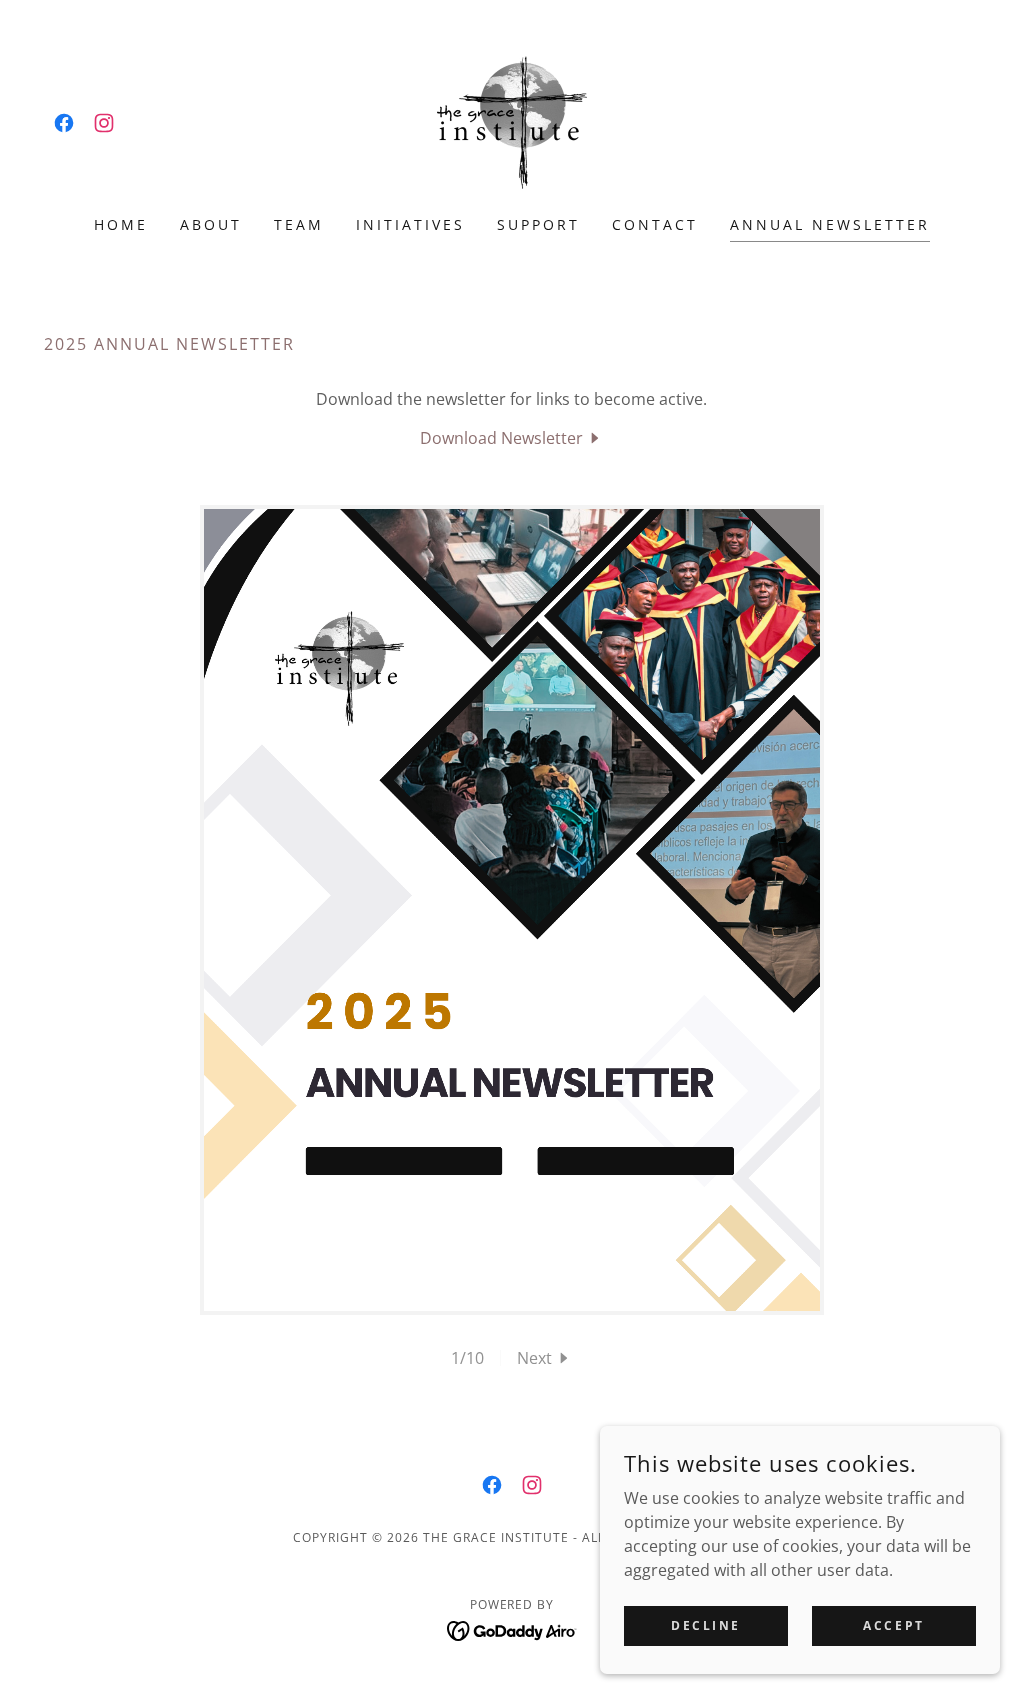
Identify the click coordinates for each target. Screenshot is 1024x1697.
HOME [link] (121, 224)
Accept (893, 1625)
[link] (64, 123)
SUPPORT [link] (538, 224)
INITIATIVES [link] (410, 224)
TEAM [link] (299, 224)
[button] (544, 1358)
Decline (706, 1625)
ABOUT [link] (211, 224)
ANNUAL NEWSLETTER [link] (830, 224)
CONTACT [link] (655, 224)
